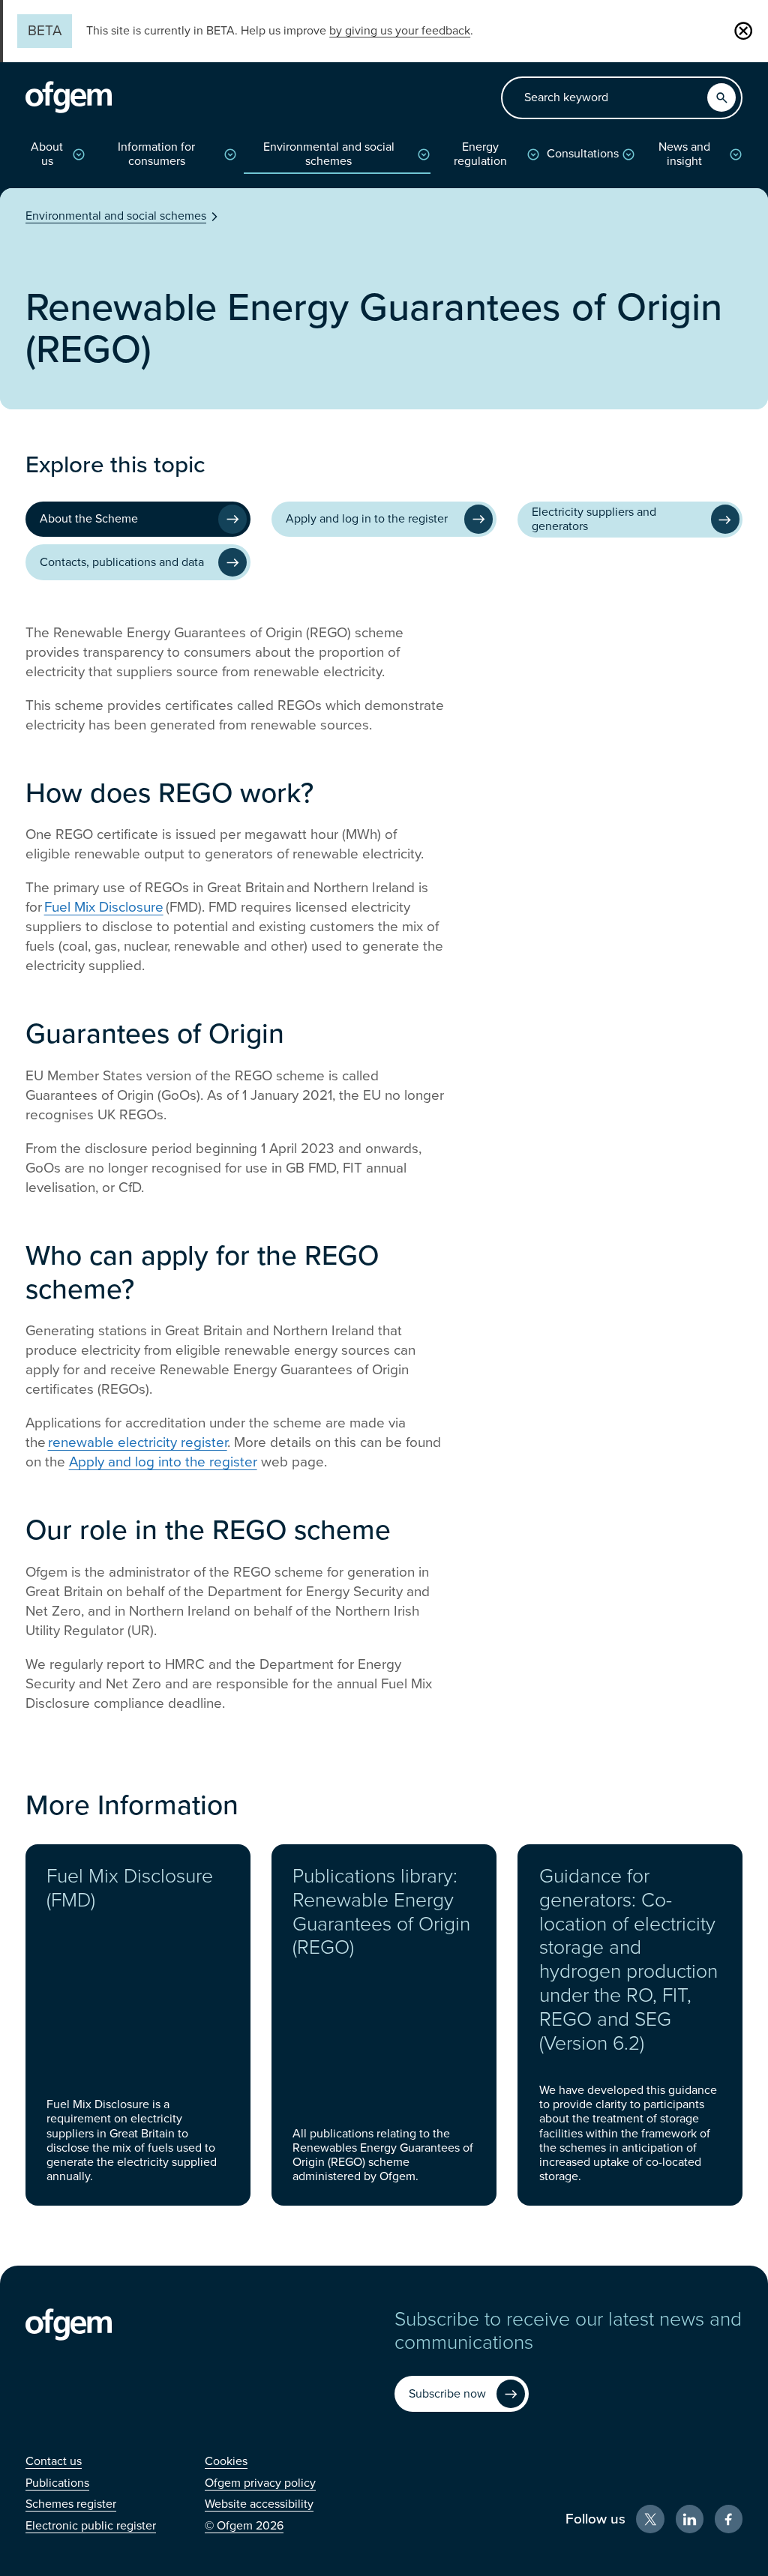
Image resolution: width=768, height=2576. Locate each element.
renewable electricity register (138, 1442)
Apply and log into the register (163, 1462)
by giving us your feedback (400, 31)
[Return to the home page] (69, 97)
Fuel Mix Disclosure (104, 907)
